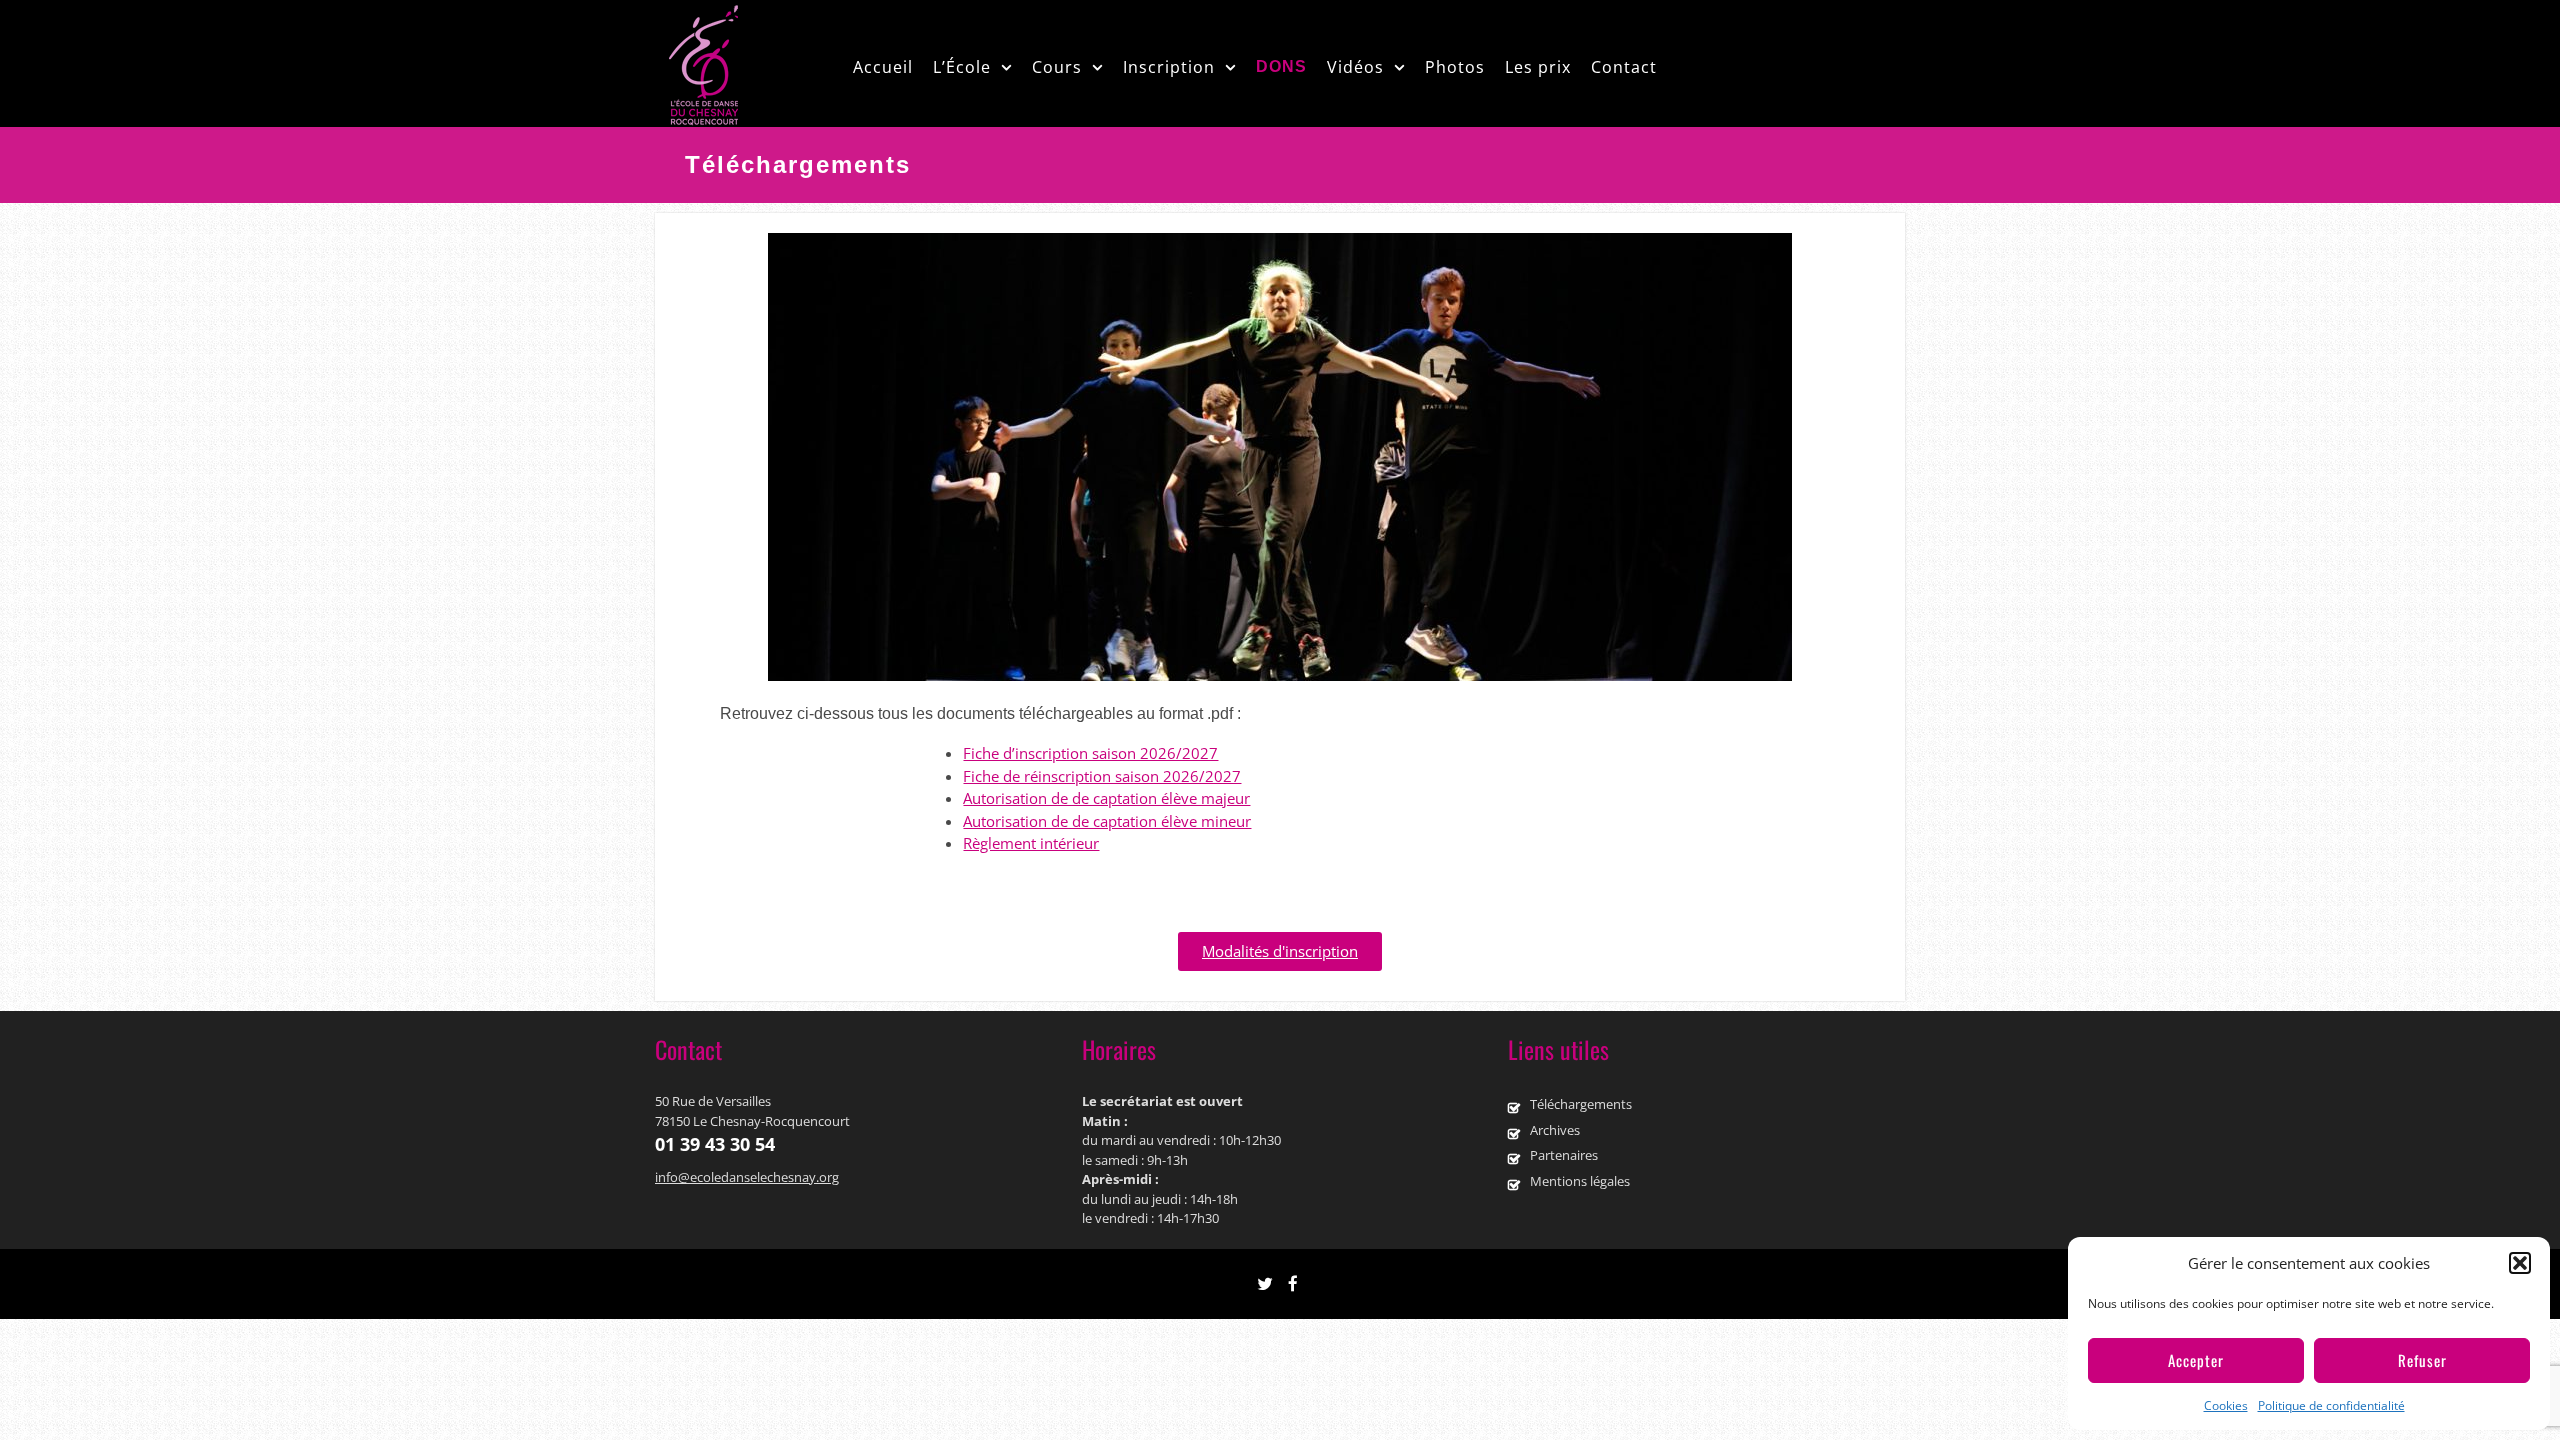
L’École (962, 67)
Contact (1624, 67)
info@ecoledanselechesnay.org (747, 1177)
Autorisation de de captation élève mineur (1107, 821)
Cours (1057, 67)
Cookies (2226, 1405)
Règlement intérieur (1031, 843)
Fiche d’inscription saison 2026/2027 (1090, 753)
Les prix (1538, 67)
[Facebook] (1293, 1284)
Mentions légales (1580, 1181)
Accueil (883, 67)
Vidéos (1355, 67)
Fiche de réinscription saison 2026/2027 (1102, 776)
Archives (1555, 1130)
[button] (2520, 1263)
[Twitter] (1265, 1284)
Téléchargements (1581, 1104)
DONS (1281, 66)
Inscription (1169, 67)
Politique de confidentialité (2331, 1405)
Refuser (2422, 1360)
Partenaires (1564, 1155)
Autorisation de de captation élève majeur (1106, 798)
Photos (1455, 67)
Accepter (2196, 1360)
